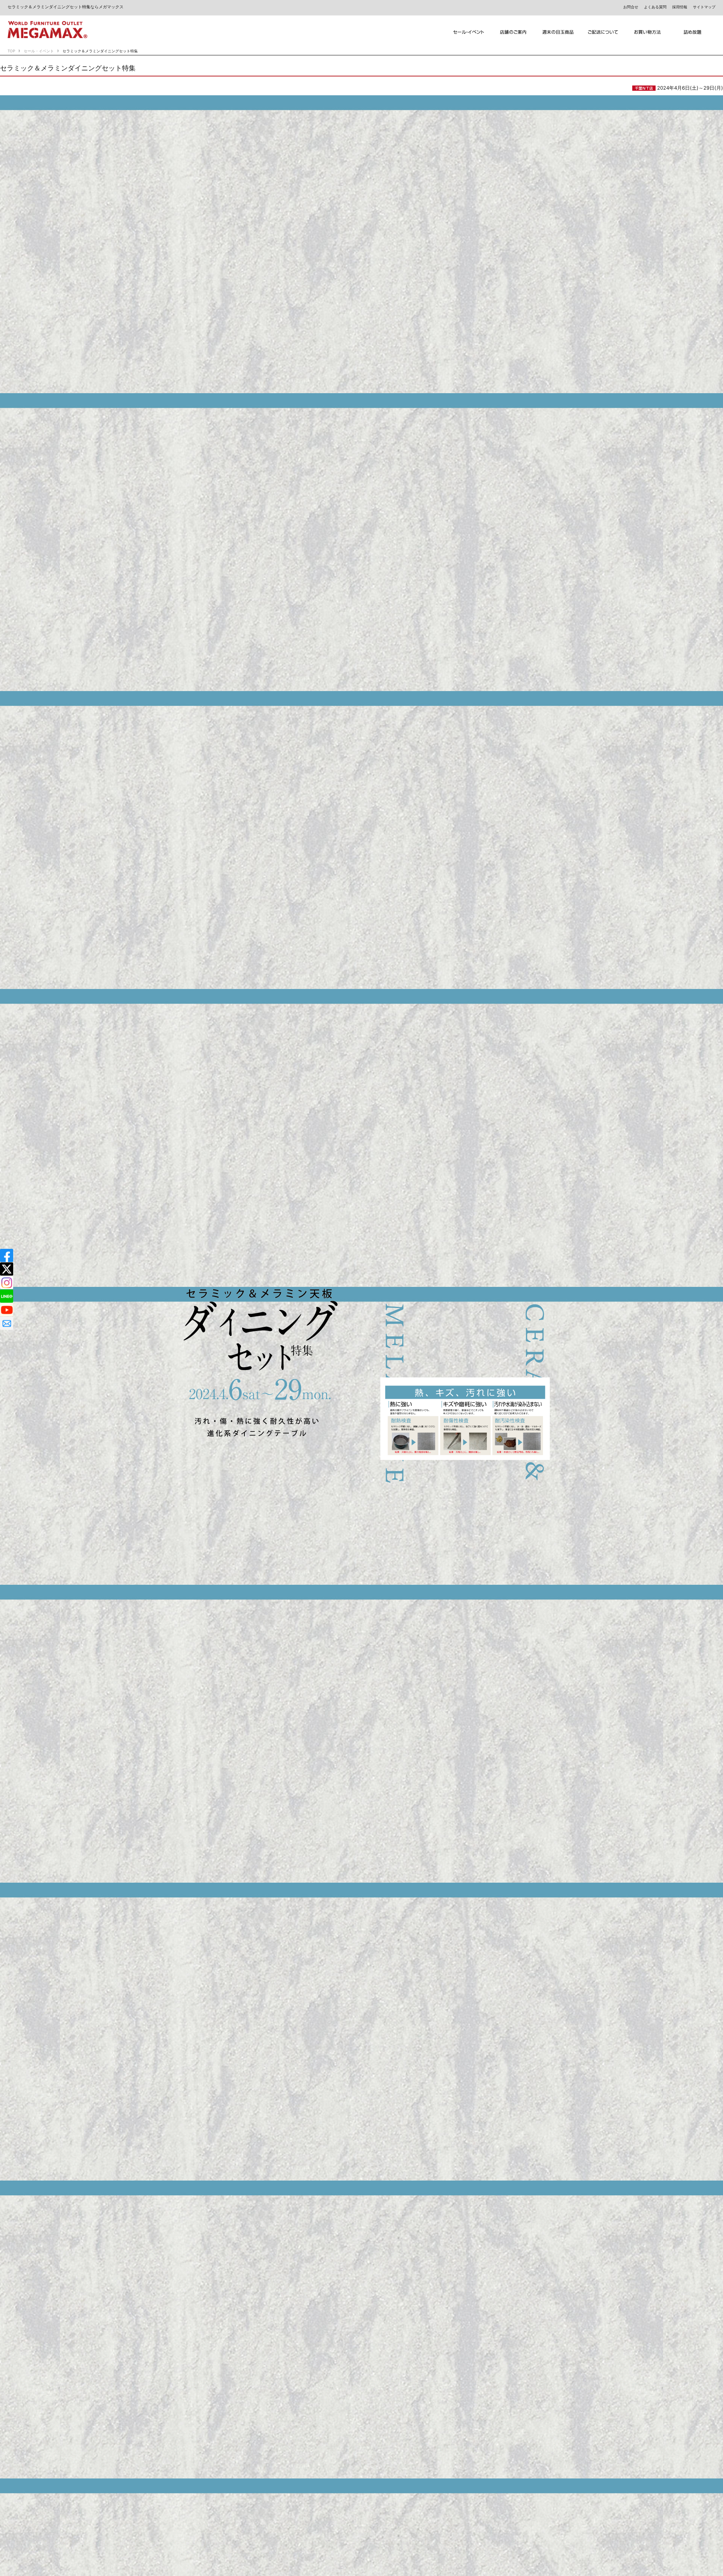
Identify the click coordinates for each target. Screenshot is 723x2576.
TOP (11, 51)
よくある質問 (655, 7)
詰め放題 (693, 32)
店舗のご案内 (513, 32)
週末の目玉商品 (558, 32)
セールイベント (469, 32)
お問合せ (631, 7)
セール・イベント (39, 51)
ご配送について (603, 32)
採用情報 (680, 7)
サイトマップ (704, 7)
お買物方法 (648, 32)
